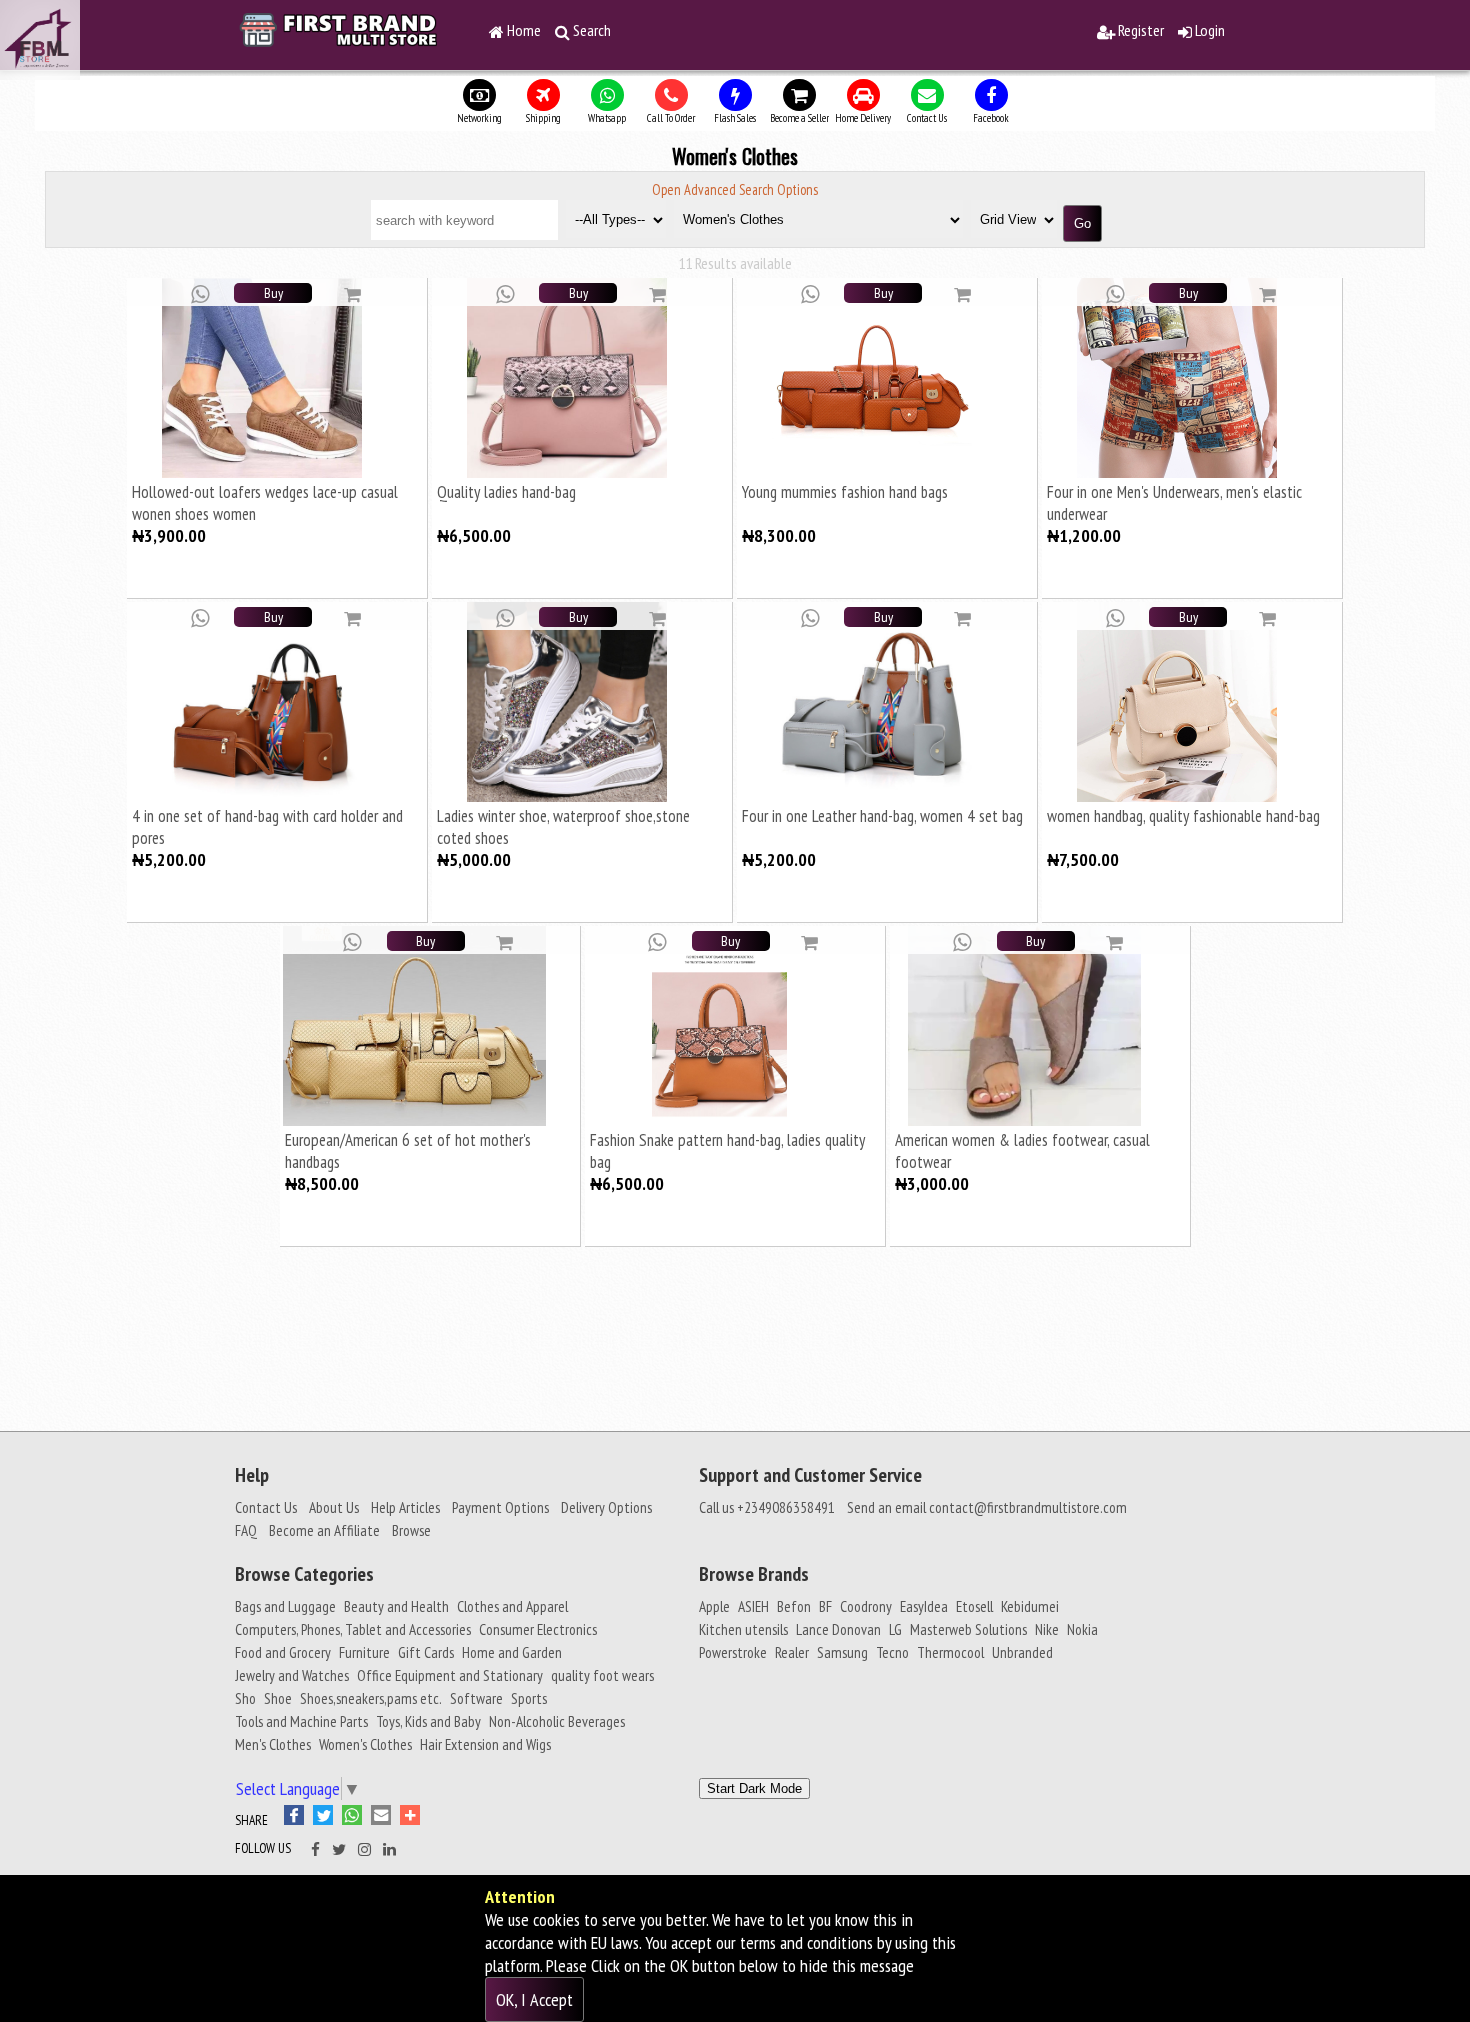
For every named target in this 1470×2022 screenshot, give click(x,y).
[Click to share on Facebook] (298, 1818)
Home (522, 30)
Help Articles (405, 1507)
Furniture (364, 1652)
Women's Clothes (365, 1744)
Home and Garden (512, 1652)
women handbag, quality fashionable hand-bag (1183, 816)
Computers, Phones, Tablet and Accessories (353, 1629)
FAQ (246, 1530)
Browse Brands (754, 1574)
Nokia (1082, 1629)
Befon (794, 1606)
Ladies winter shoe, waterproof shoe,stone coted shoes (563, 826)
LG (895, 1629)
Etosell (974, 1606)
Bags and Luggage (285, 1606)
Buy (273, 293)
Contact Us (266, 1507)
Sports (529, 1698)
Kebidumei (1030, 1606)
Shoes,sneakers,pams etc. (371, 1698)
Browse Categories (304, 1574)
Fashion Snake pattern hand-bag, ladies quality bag (727, 1150)
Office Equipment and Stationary (450, 1675)
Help (252, 1475)
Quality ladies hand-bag (506, 492)
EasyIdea (924, 1606)
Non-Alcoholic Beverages (557, 1721)
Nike (1047, 1629)
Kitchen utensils (743, 1629)
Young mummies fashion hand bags (845, 492)
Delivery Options (606, 1507)
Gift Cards (426, 1652)
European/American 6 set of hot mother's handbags (408, 1150)
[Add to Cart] (352, 293)
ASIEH (753, 1606)
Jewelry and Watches (292, 1675)
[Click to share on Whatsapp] (356, 1818)
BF (825, 1606)
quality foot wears (602, 1675)
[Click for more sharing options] (412, 1818)
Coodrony (866, 1606)
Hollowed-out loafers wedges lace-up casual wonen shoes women (265, 502)
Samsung (842, 1652)
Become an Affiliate (324, 1530)
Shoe (278, 1698)
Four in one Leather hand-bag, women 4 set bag (882, 816)
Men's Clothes (273, 1744)
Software (476, 1698)
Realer (792, 1652)
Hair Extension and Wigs (485, 1744)
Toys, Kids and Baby (428, 1721)
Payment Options (500, 1507)
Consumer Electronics (538, 1629)
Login (1208, 30)
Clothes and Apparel (512, 1606)
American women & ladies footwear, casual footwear (1022, 1150)
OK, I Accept (534, 1999)
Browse (411, 1530)
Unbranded (1022, 1652)
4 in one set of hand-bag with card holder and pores (267, 826)
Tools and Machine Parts (301, 1721)
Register (1139, 30)
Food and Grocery (283, 1652)
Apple (714, 1606)
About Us (334, 1507)
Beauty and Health (396, 1606)
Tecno (892, 1652)
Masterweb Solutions (968, 1629)
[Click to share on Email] (385, 1818)
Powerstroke (733, 1652)
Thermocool (950, 1652)
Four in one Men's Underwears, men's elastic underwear (1174, 502)
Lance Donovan (838, 1629)
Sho (245, 1698)
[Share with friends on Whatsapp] (200, 292)
